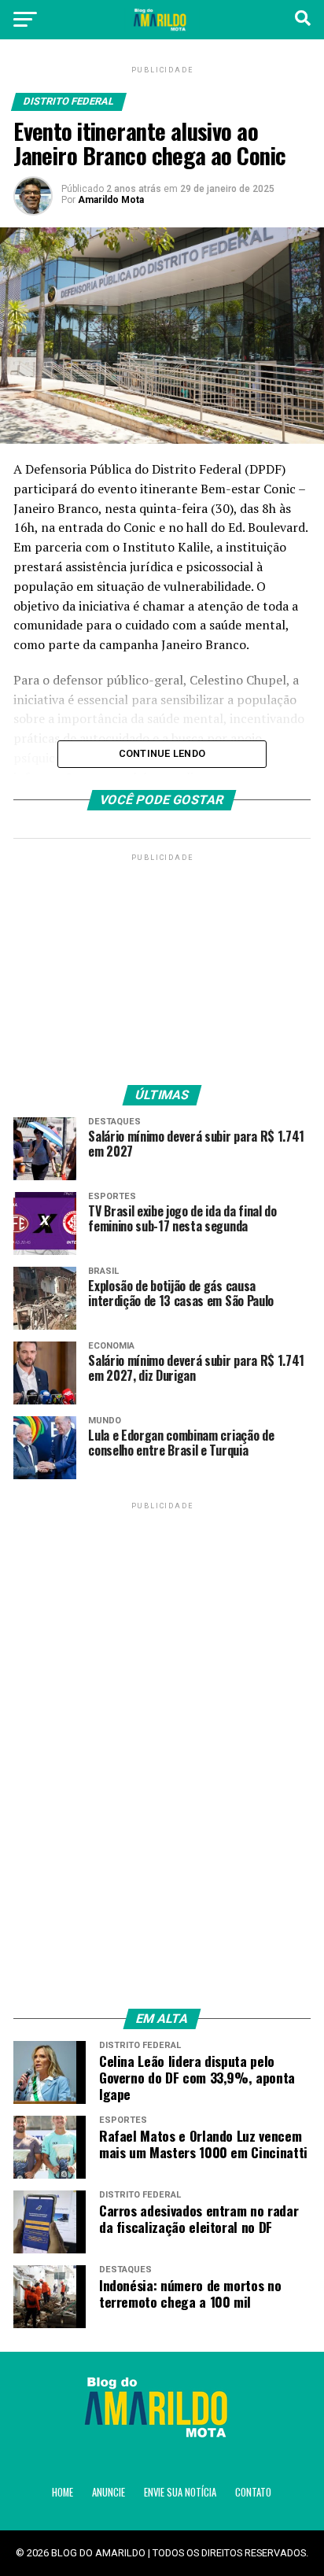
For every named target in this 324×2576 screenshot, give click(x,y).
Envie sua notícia (180, 2492)
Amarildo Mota (111, 200)
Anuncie (109, 2492)
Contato (253, 2492)
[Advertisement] (162, 963)
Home (63, 2492)
